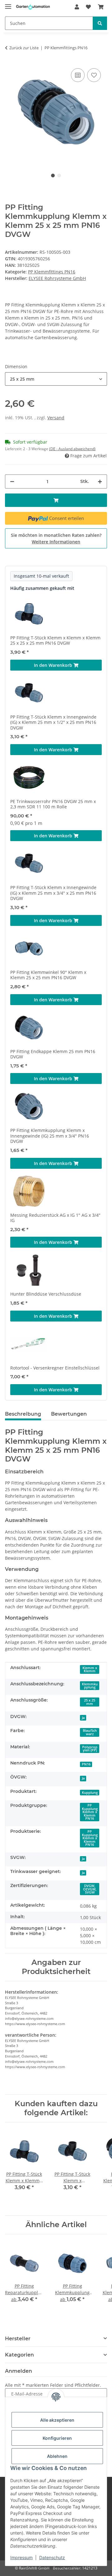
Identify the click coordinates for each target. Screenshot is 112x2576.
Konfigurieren (57, 2438)
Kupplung (90, 1793)
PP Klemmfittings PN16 (52, 272)
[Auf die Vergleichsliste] (78, 75)
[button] (77, 7)
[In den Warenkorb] (56, 500)
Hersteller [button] (18, 2339)
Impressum (21, 2557)
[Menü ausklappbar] (8, 4)
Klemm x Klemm (90, 1670)
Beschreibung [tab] (23, 1414)
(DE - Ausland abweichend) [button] (72, 449)
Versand (56, 418)
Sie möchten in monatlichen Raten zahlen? (56, 538)
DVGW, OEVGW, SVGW (90, 1889)
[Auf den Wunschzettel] (94, 75)
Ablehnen (57, 2456)
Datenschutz (52, 2557)
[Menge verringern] (12, 481)
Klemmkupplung (90, 1686)
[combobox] (56, 379)
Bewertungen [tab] (69, 1414)
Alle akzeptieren (57, 2420)
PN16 (86, 1764)
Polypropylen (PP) (90, 1749)
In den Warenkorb (54, 665)
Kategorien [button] (19, 2355)
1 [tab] (53, 176)
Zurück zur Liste (24, 48)
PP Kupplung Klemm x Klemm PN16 (90, 1812)
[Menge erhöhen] (100, 481)
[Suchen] (100, 23)
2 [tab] (59, 176)
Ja (83, 1718)
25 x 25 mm (90, 1702)
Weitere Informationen (56, 542)
